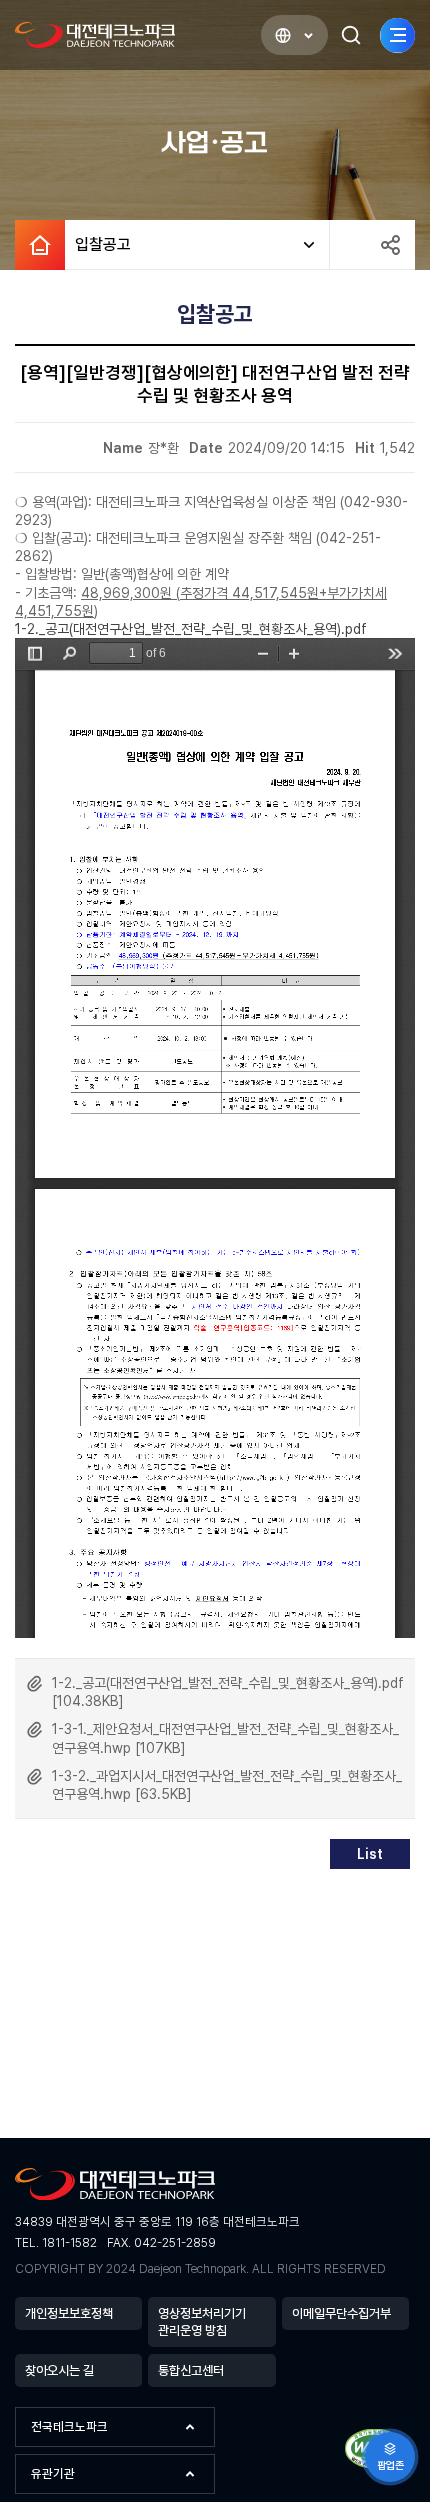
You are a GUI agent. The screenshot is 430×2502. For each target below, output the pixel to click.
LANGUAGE (294, 35)
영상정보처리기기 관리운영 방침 (202, 2322)
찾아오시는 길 (59, 2370)
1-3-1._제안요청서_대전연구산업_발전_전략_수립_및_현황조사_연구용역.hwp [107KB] (225, 1738)
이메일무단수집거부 (341, 2313)
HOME (40, 245)
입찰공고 (98, 244)
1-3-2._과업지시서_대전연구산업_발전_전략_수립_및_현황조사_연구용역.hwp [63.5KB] (227, 1785)
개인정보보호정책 (69, 2313)
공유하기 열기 (390, 245)
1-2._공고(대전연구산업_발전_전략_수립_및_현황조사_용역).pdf (191, 629)
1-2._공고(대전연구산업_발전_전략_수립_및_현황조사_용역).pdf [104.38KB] (228, 1692)
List (370, 1854)
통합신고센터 (191, 2370)
